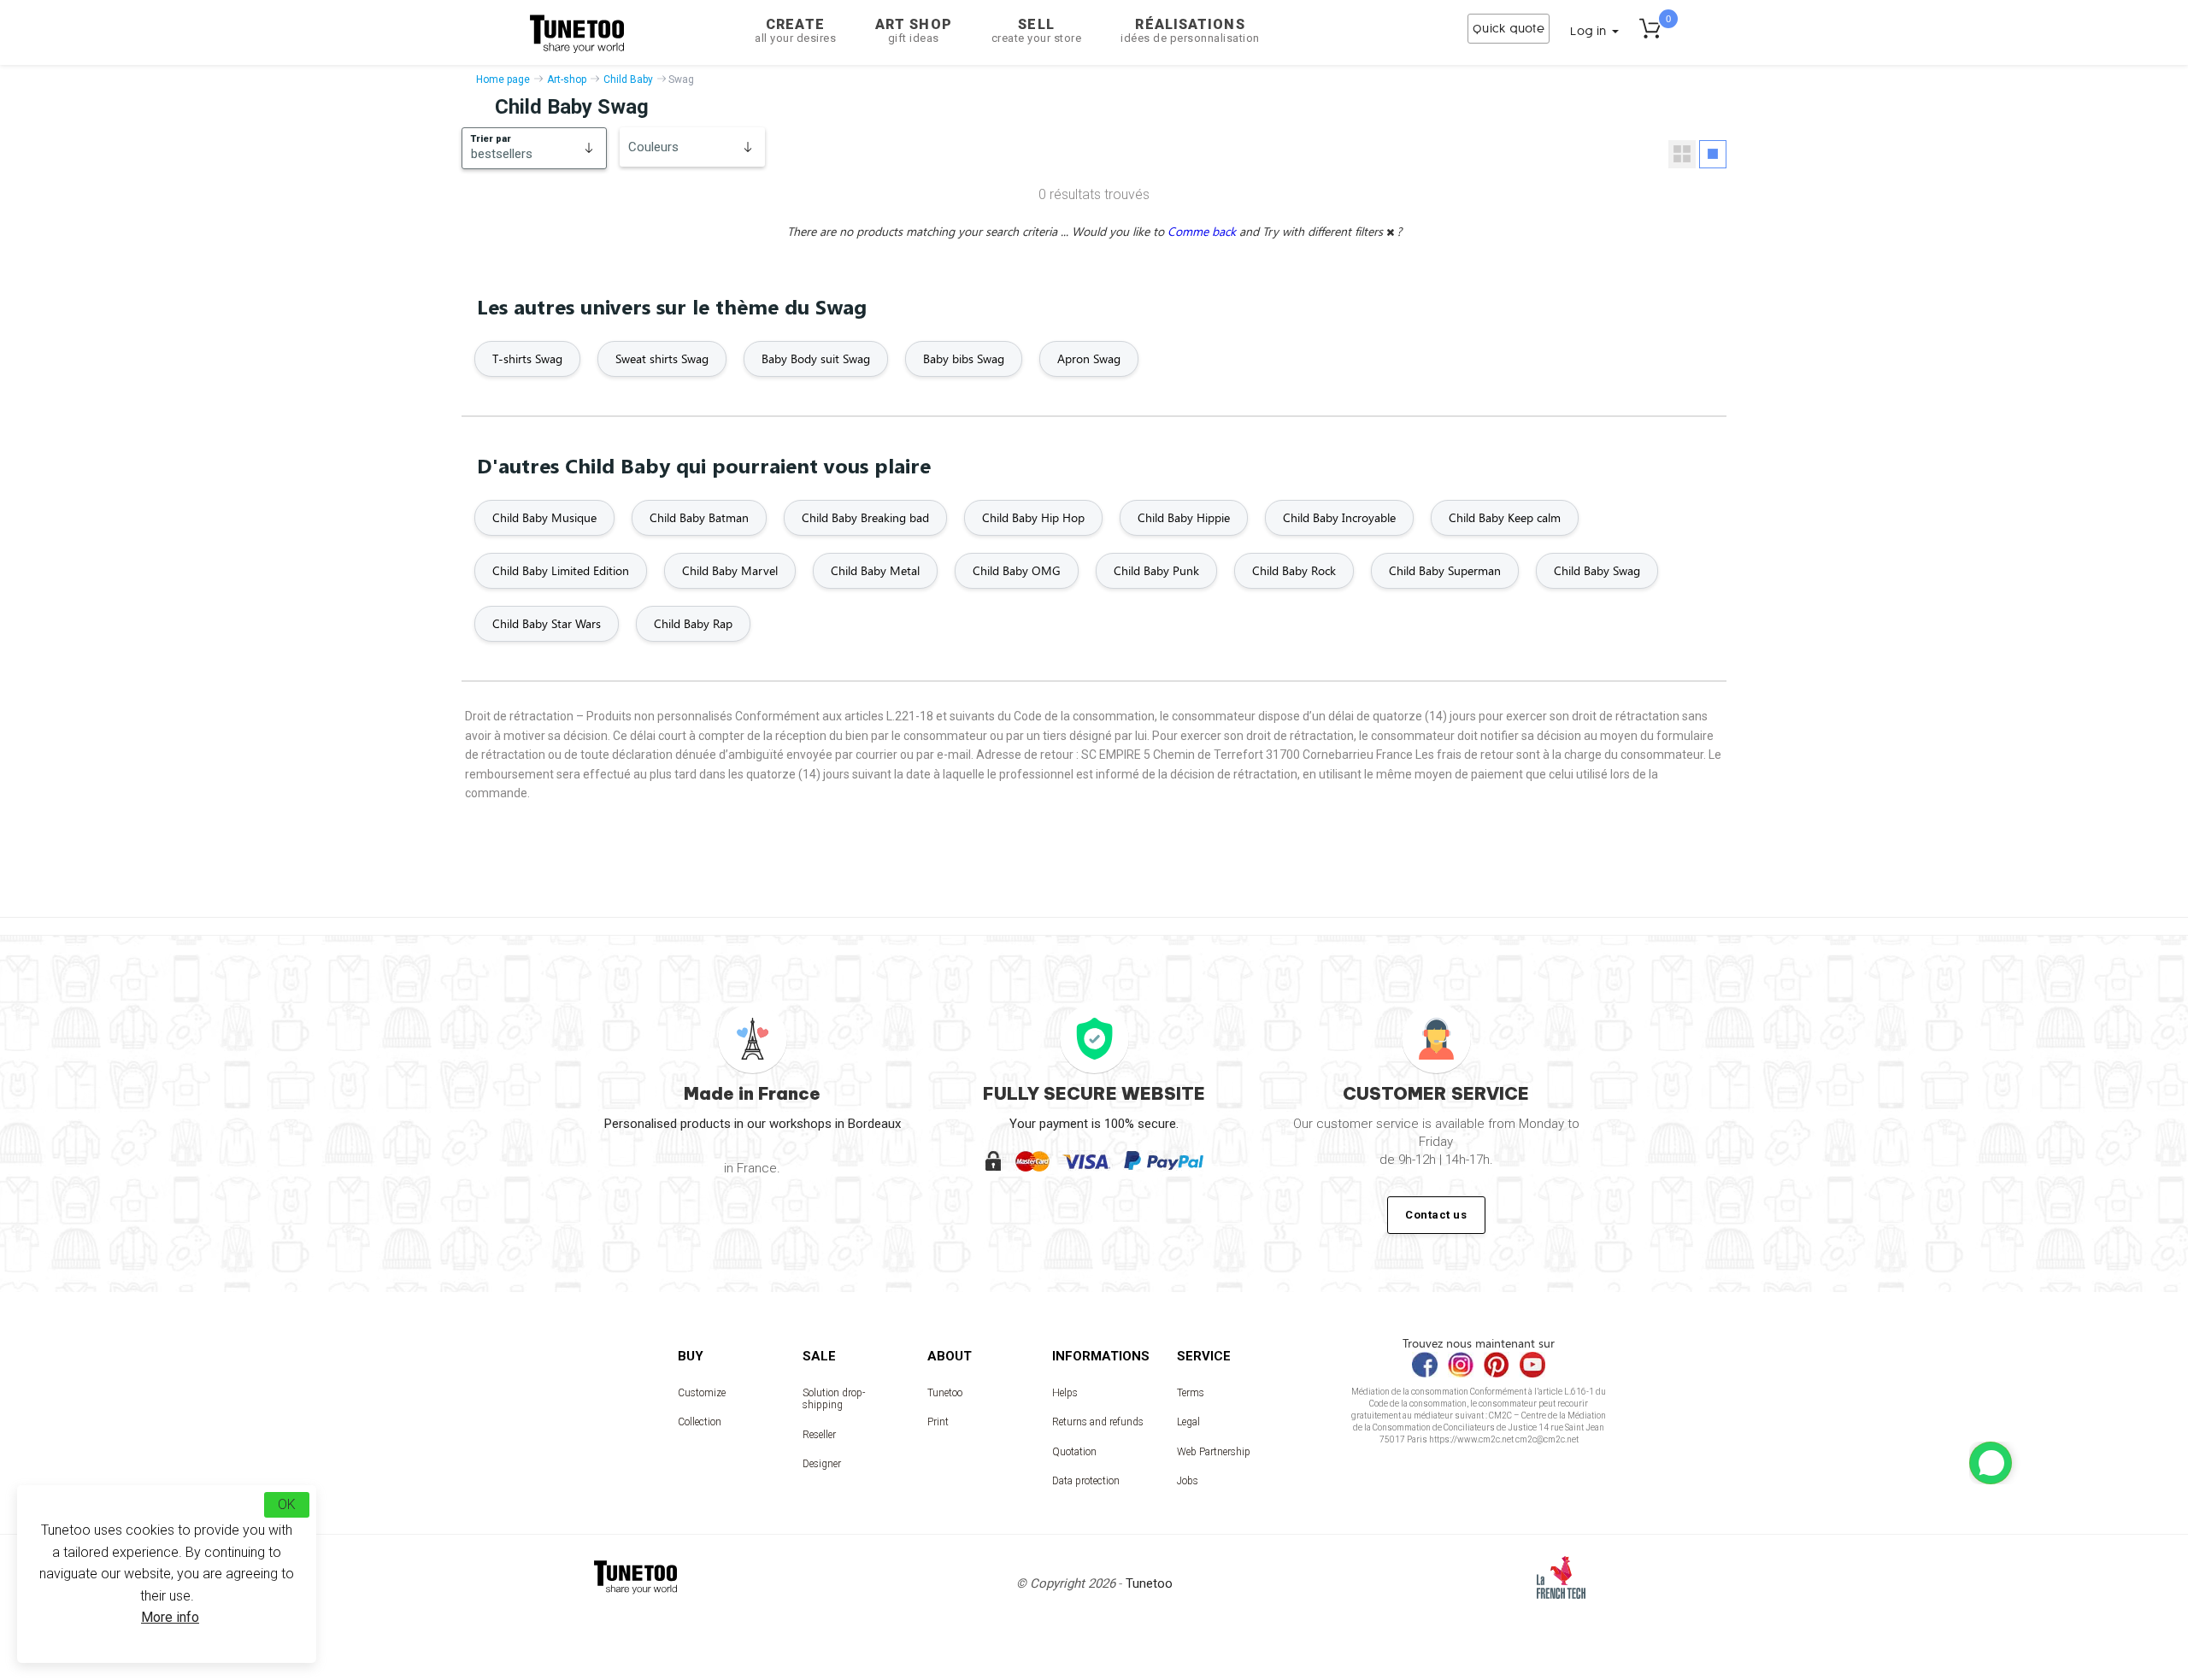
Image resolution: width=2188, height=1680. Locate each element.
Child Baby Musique (544, 517)
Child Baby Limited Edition (561, 570)
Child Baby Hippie (1184, 517)
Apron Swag (1089, 358)
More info (170, 1617)
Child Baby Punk (1156, 570)
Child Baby (628, 79)
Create (795, 30)
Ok (287, 1504)
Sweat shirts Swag (662, 358)
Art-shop (567, 79)
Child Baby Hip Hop (1033, 517)
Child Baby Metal (875, 570)
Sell (1037, 30)
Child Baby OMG (1017, 570)
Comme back (1203, 231)
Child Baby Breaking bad (865, 517)
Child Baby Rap (693, 623)
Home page (503, 79)
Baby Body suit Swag (816, 358)
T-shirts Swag (527, 358)
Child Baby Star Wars (547, 623)
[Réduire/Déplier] (1991, 1463)
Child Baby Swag (1597, 570)
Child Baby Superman (1445, 570)
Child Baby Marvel (730, 570)
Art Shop (914, 30)
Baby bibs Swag (964, 358)
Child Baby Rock (1294, 570)
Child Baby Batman (699, 517)
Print (938, 1422)
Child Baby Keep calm (1505, 517)
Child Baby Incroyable (1339, 517)
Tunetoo (945, 1393)
